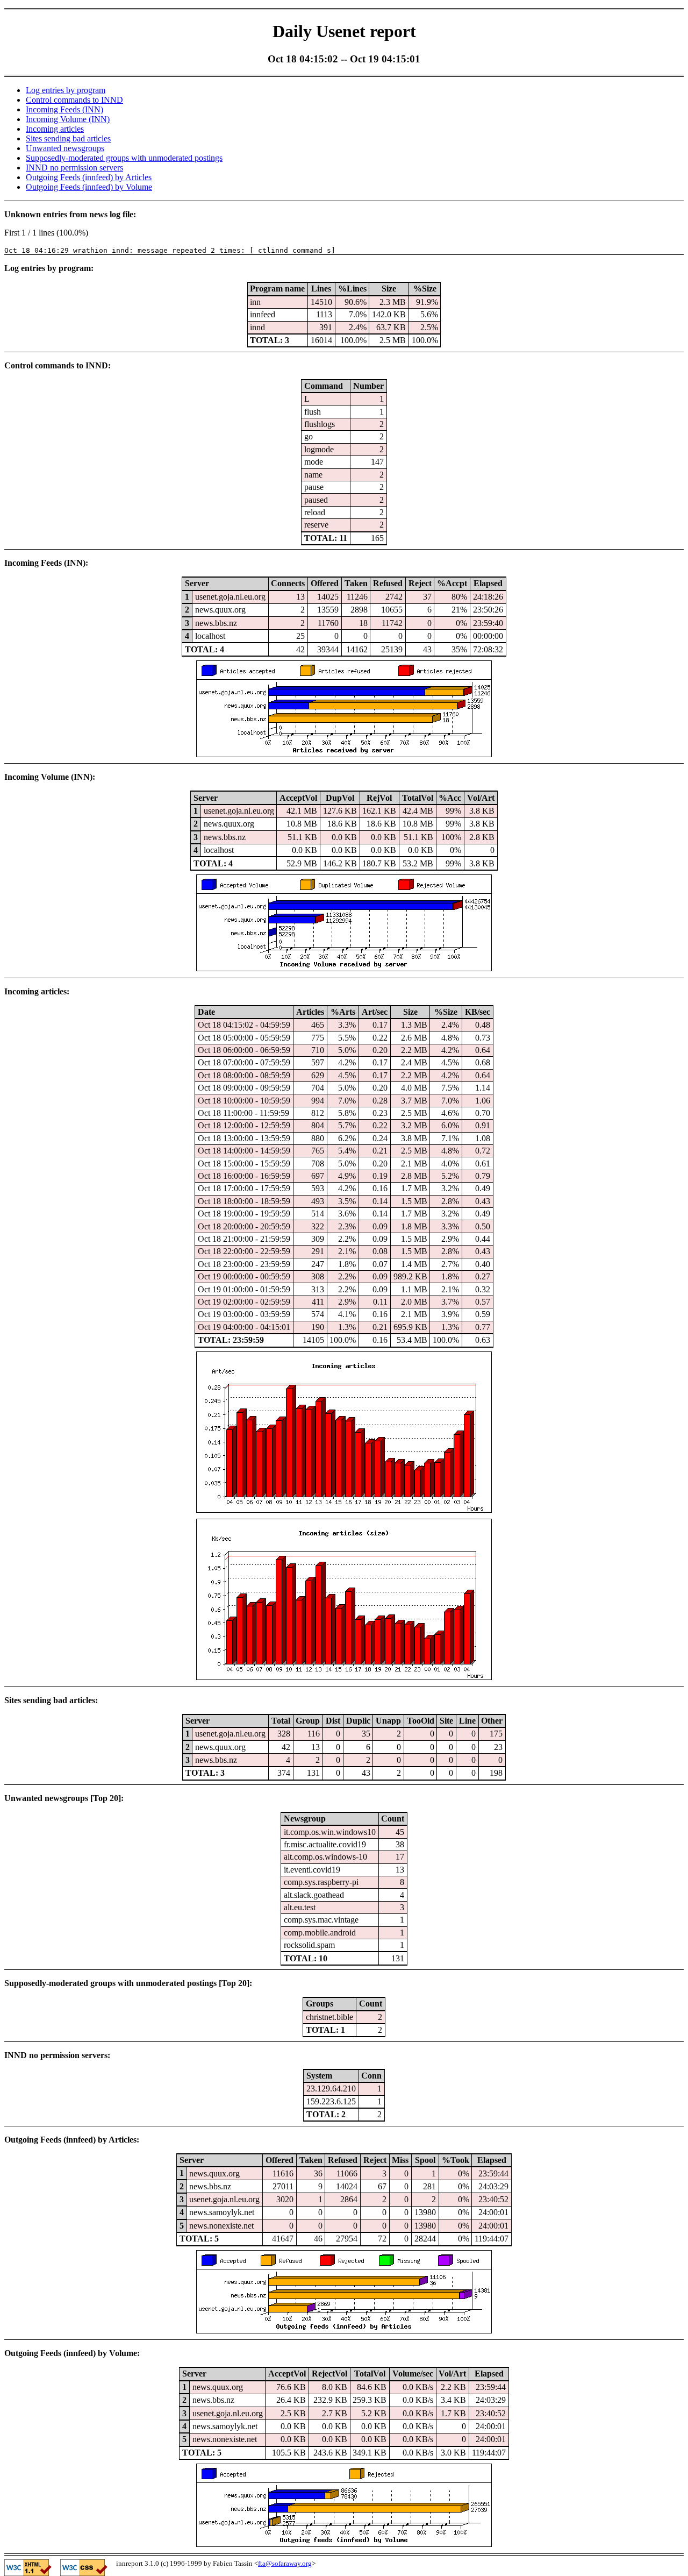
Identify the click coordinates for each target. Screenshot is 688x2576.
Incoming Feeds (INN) (64, 109)
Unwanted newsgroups (65, 148)
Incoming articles (55, 129)
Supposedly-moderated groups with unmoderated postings (124, 158)
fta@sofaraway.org (285, 2563)
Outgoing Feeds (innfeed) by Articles (89, 177)
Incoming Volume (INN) (68, 119)
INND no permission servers (74, 168)
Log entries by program (66, 90)
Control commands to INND (74, 100)
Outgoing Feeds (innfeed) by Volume (89, 187)
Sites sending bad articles (68, 138)
